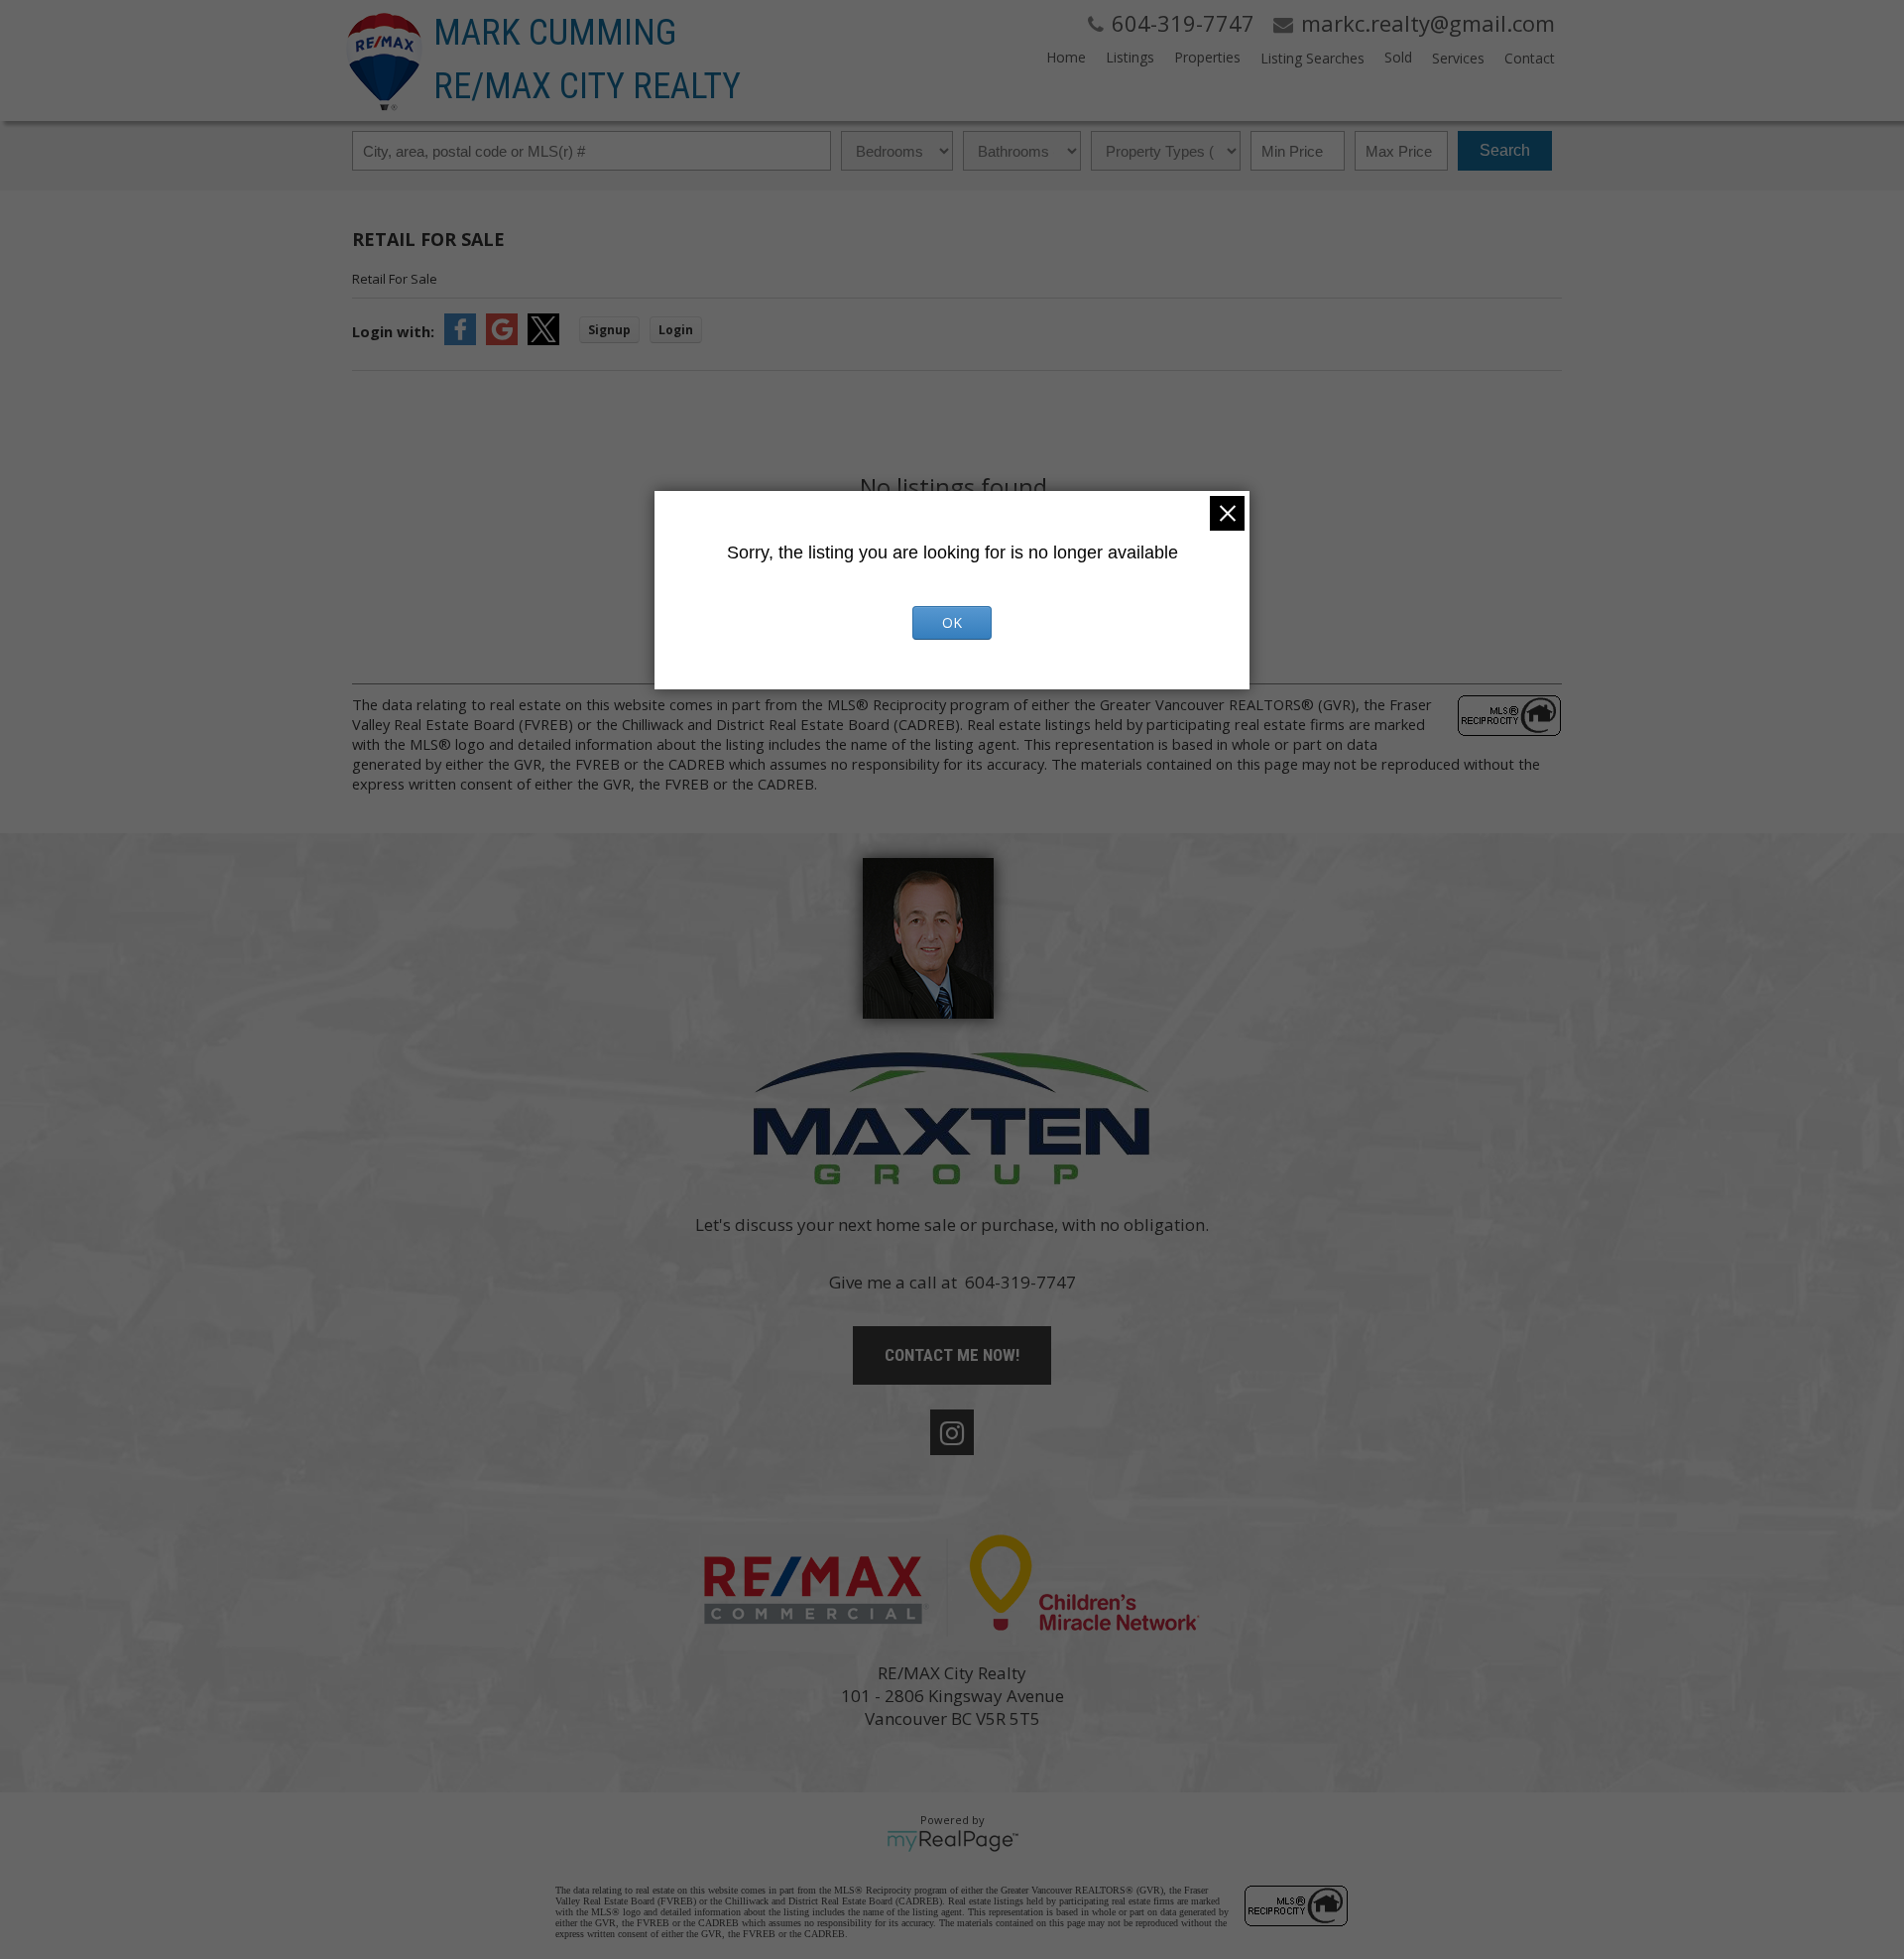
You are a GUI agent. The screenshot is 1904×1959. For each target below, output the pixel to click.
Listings (1130, 57)
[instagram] (952, 1432)
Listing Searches (1312, 58)
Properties (1207, 57)
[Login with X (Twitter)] (543, 339)
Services (1458, 58)
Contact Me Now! (952, 1355)
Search (1505, 150)
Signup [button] (609, 330)
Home (1066, 57)
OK (952, 622)
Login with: (393, 331)
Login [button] (676, 330)
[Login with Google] (502, 339)
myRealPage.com (952, 1841)
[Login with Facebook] (460, 339)
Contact (1530, 58)
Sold (1398, 57)
